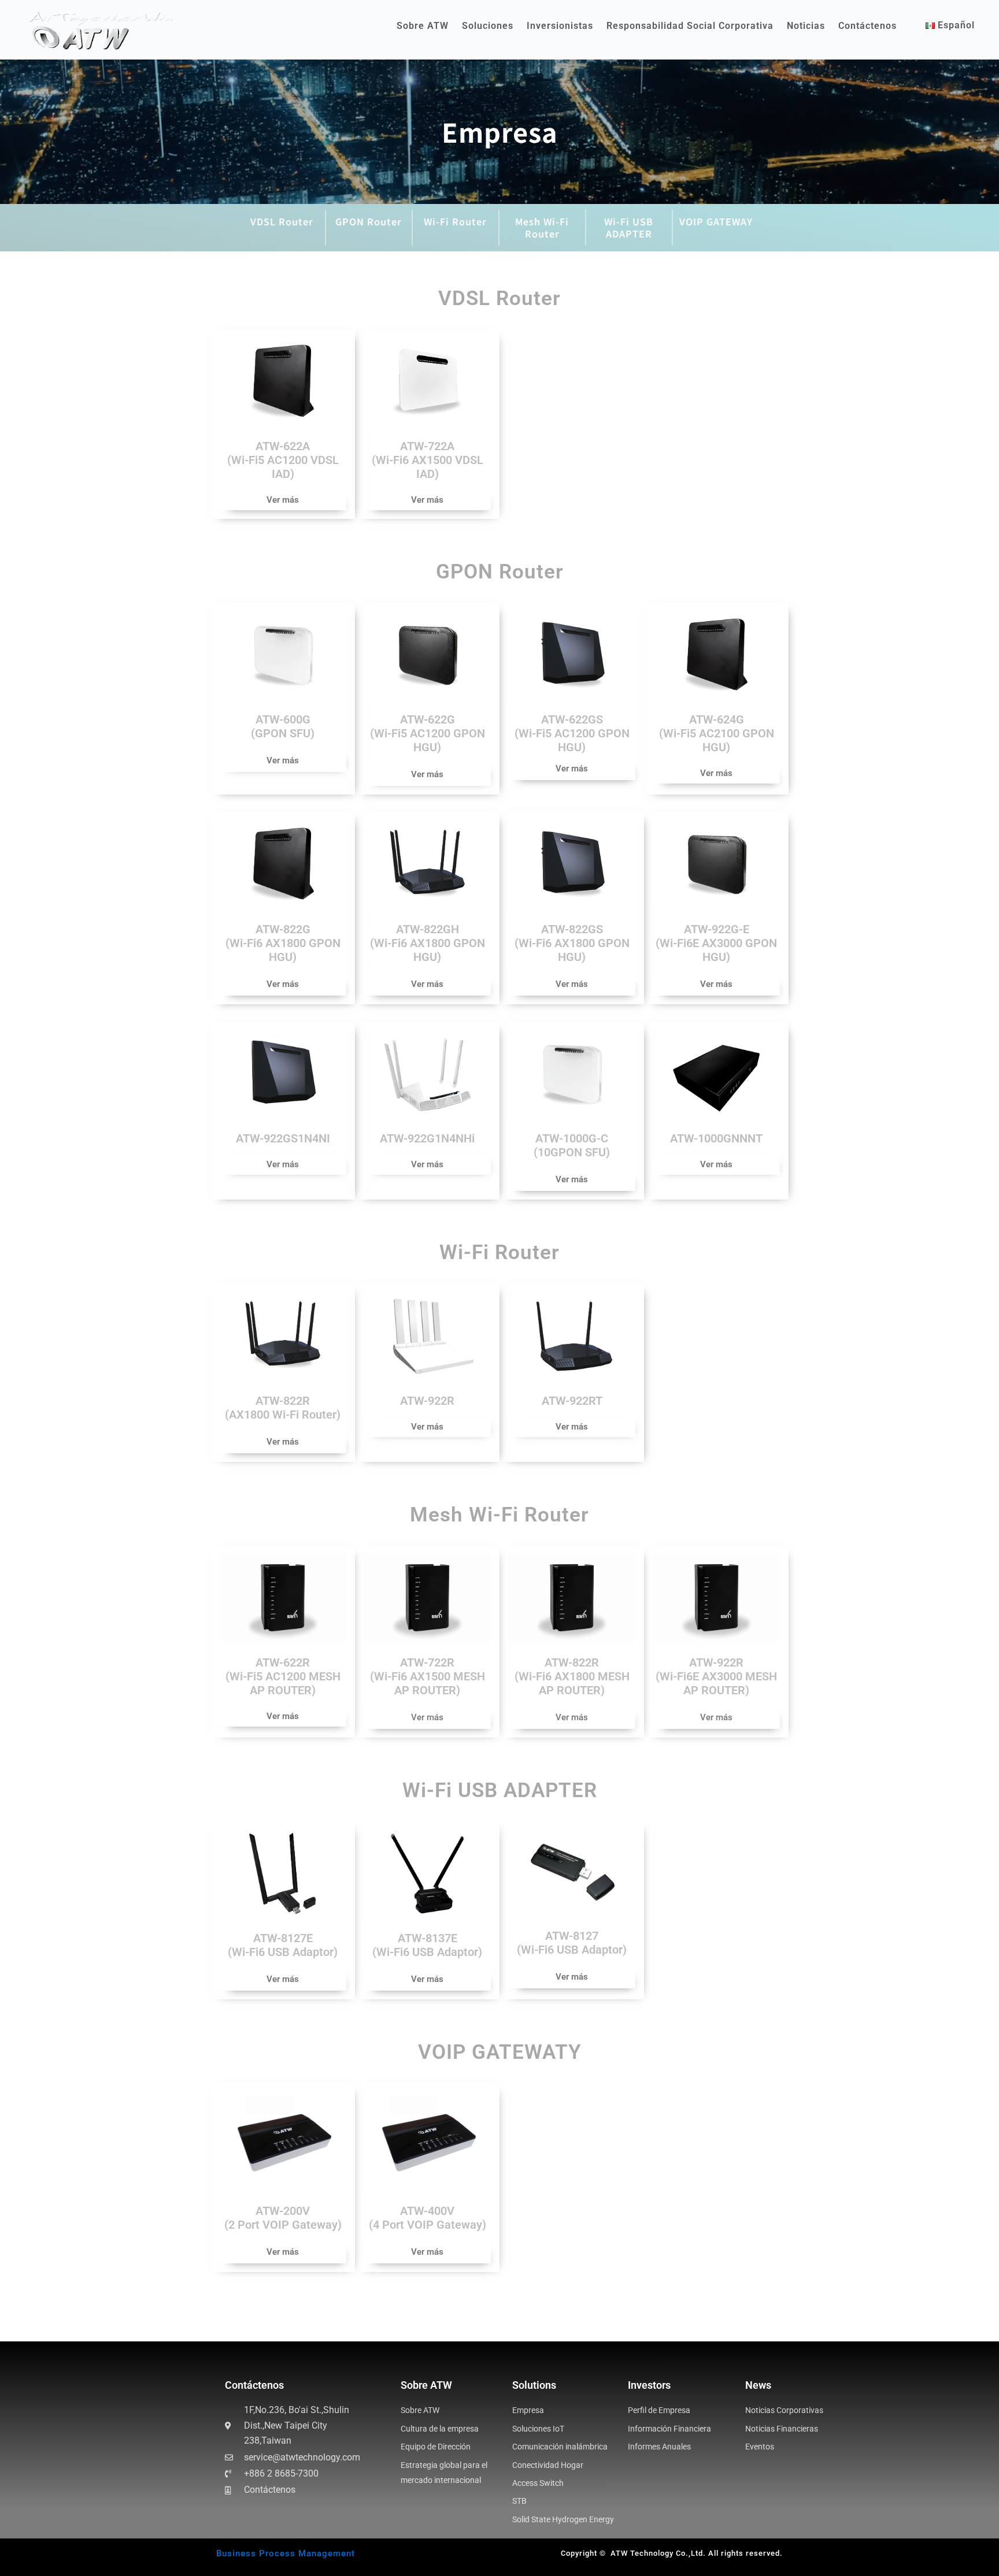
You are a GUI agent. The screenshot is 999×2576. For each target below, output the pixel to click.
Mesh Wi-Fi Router (542, 227)
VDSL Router (282, 221)
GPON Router (369, 221)
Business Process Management (286, 2553)
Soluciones (488, 26)
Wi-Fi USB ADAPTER (629, 227)
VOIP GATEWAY (716, 221)
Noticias (806, 26)
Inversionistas (560, 26)
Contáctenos (867, 26)
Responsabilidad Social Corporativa (690, 26)
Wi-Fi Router (455, 221)
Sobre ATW (423, 26)
